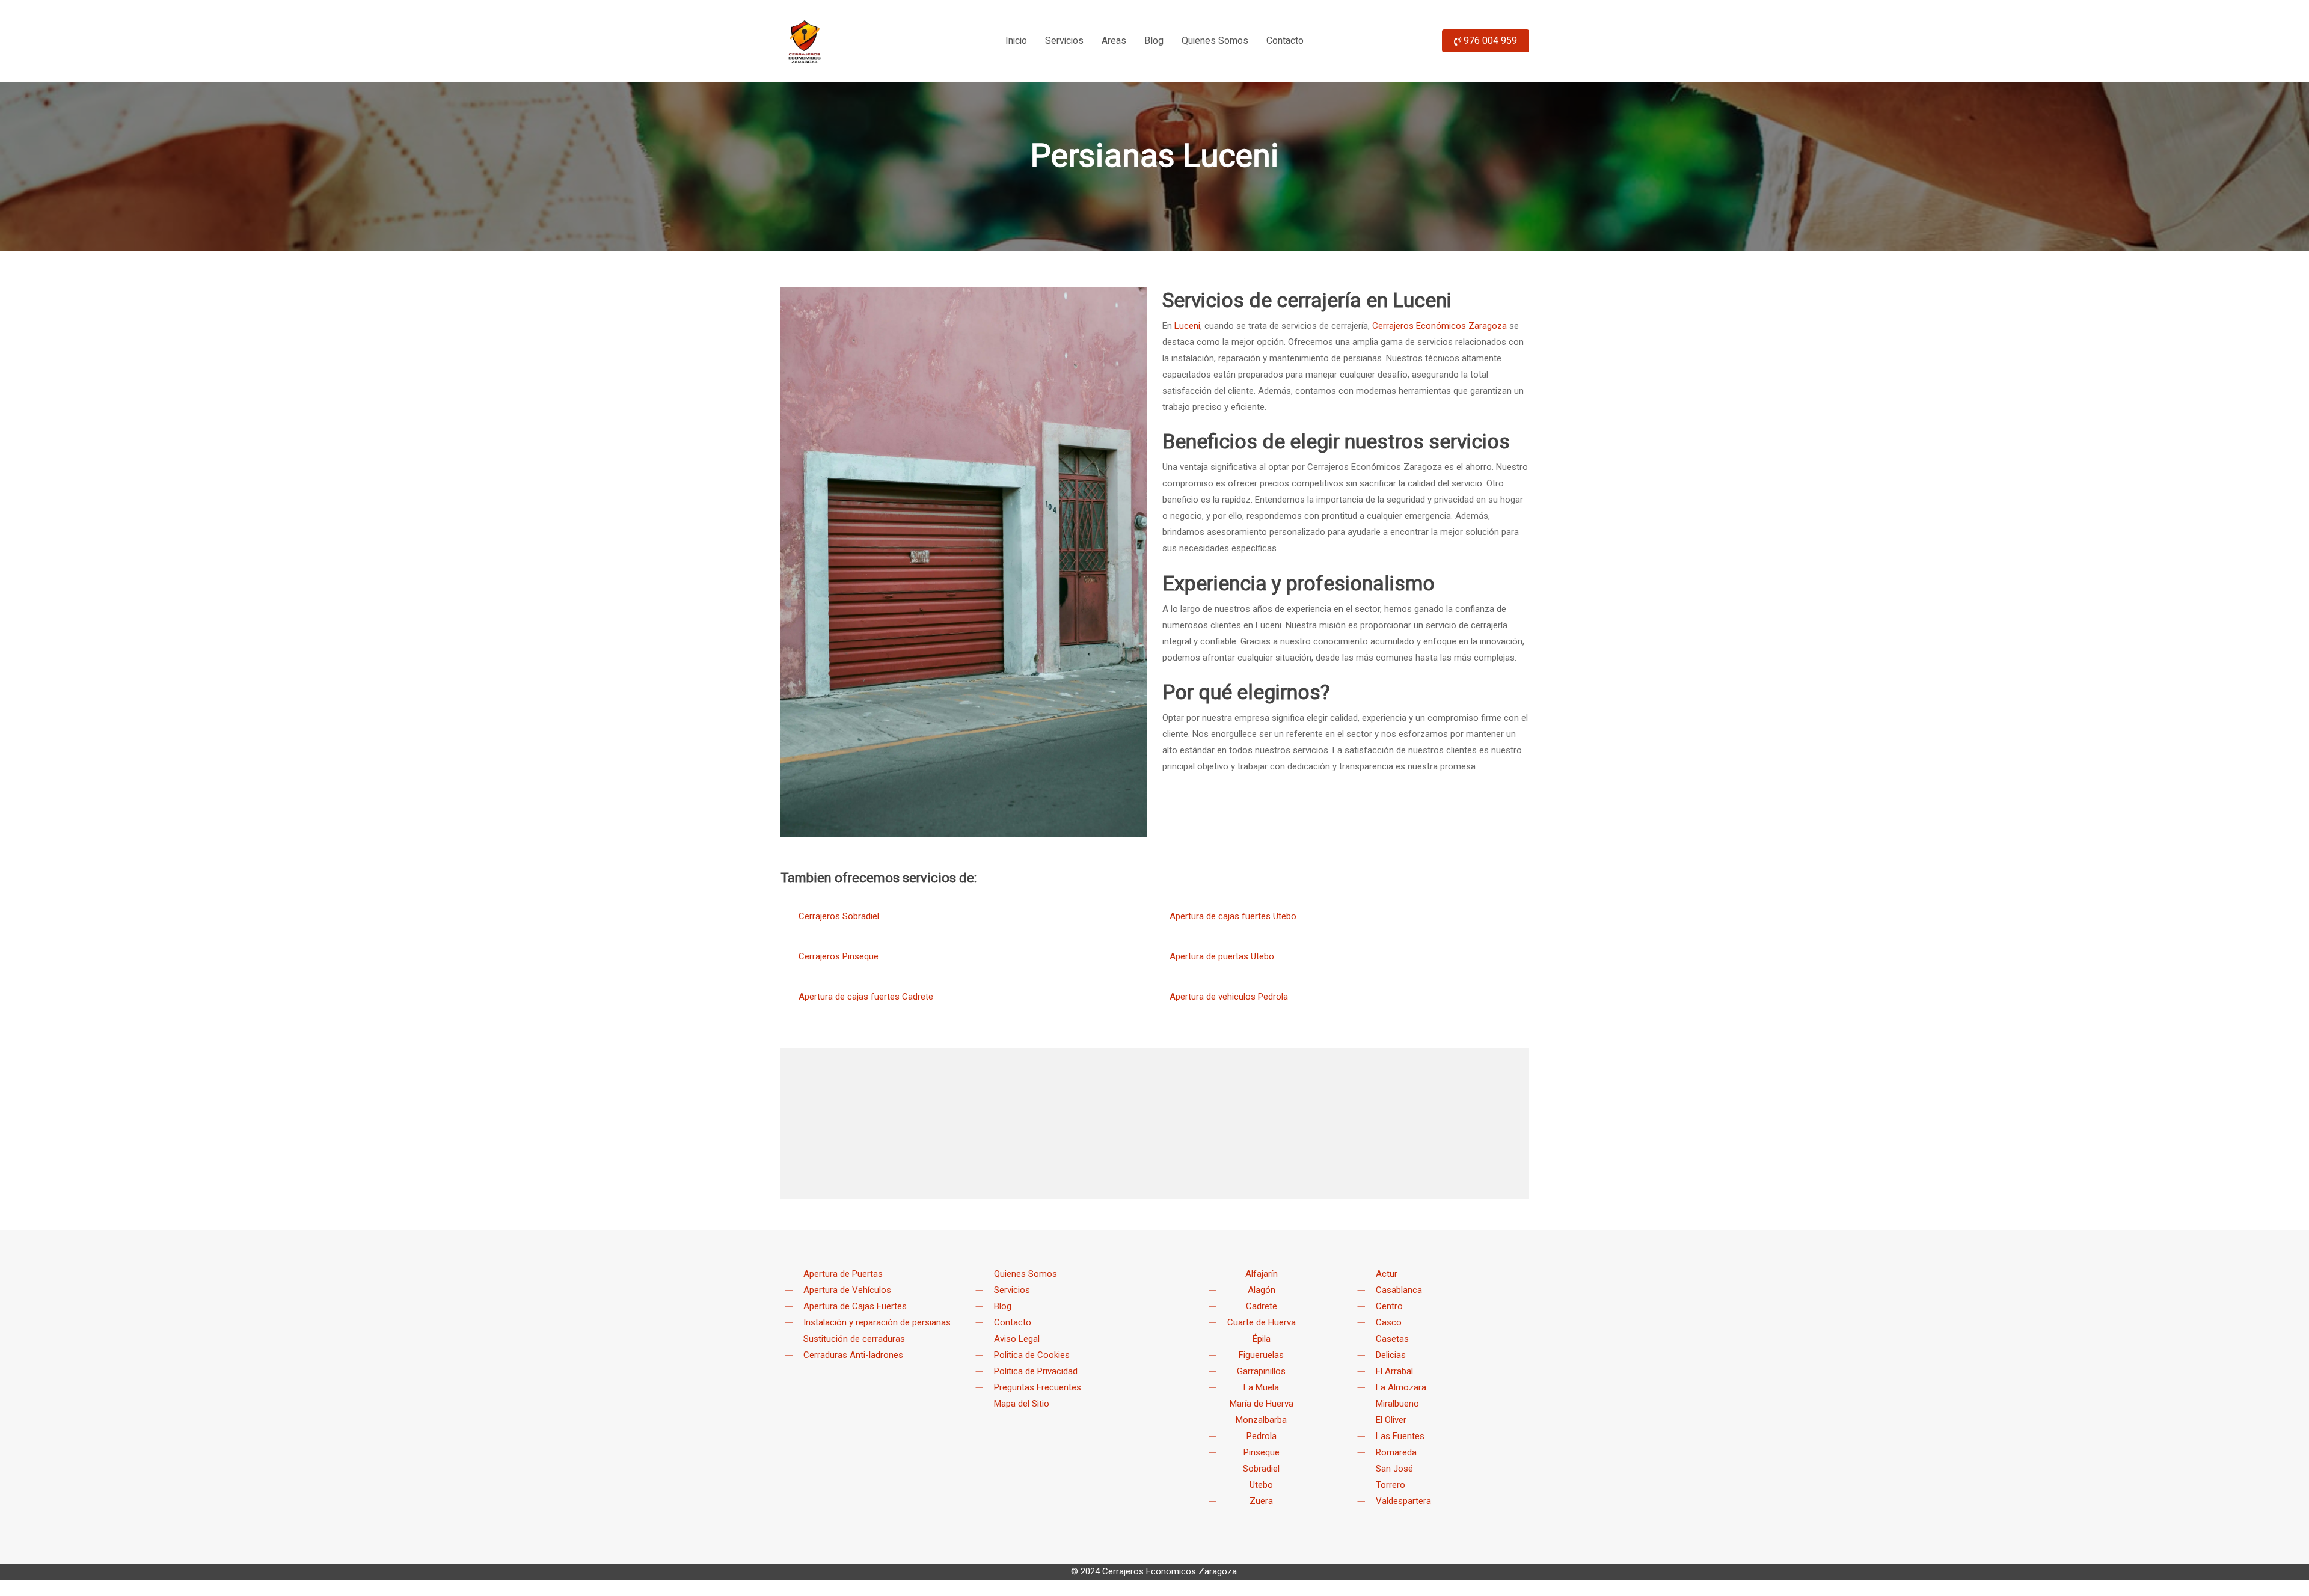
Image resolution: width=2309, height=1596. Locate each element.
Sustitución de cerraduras (854, 1339)
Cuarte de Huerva (1262, 1322)
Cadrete (1262, 1306)
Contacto (1013, 1322)
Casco (1389, 1322)
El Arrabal (1394, 1371)
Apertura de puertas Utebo (1222, 956)
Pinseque (1262, 1452)
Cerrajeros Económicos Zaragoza (1440, 326)
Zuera (1261, 1501)
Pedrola (1262, 1436)
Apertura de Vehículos (847, 1290)
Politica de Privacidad (1036, 1371)
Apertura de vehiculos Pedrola (1229, 997)
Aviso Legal (1017, 1339)
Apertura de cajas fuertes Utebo (1233, 916)
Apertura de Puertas (843, 1274)
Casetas (1392, 1339)
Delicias (1391, 1355)
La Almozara (1401, 1387)
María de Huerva (1262, 1404)
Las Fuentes (1400, 1436)
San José (1394, 1469)
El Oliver (1391, 1420)
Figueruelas (1261, 1355)
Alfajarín (1262, 1274)
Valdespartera (1403, 1501)
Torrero (1391, 1485)
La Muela (1261, 1387)
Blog (1003, 1306)
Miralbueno (1397, 1404)
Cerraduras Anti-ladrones (853, 1355)
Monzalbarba (1261, 1420)
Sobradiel (1261, 1469)
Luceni (1187, 326)
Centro (1389, 1306)
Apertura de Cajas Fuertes (855, 1306)
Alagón (1262, 1290)
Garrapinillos (1261, 1371)
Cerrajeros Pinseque (839, 956)
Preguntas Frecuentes (1038, 1387)
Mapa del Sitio (1022, 1404)
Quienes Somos (1026, 1274)
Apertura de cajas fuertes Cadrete (866, 997)
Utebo (1261, 1485)
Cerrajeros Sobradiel (839, 916)
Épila (1262, 1339)
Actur (1387, 1274)
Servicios (1012, 1290)
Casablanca (1399, 1290)
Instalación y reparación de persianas (877, 1322)
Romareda (1396, 1452)
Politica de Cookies (1032, 1355)
